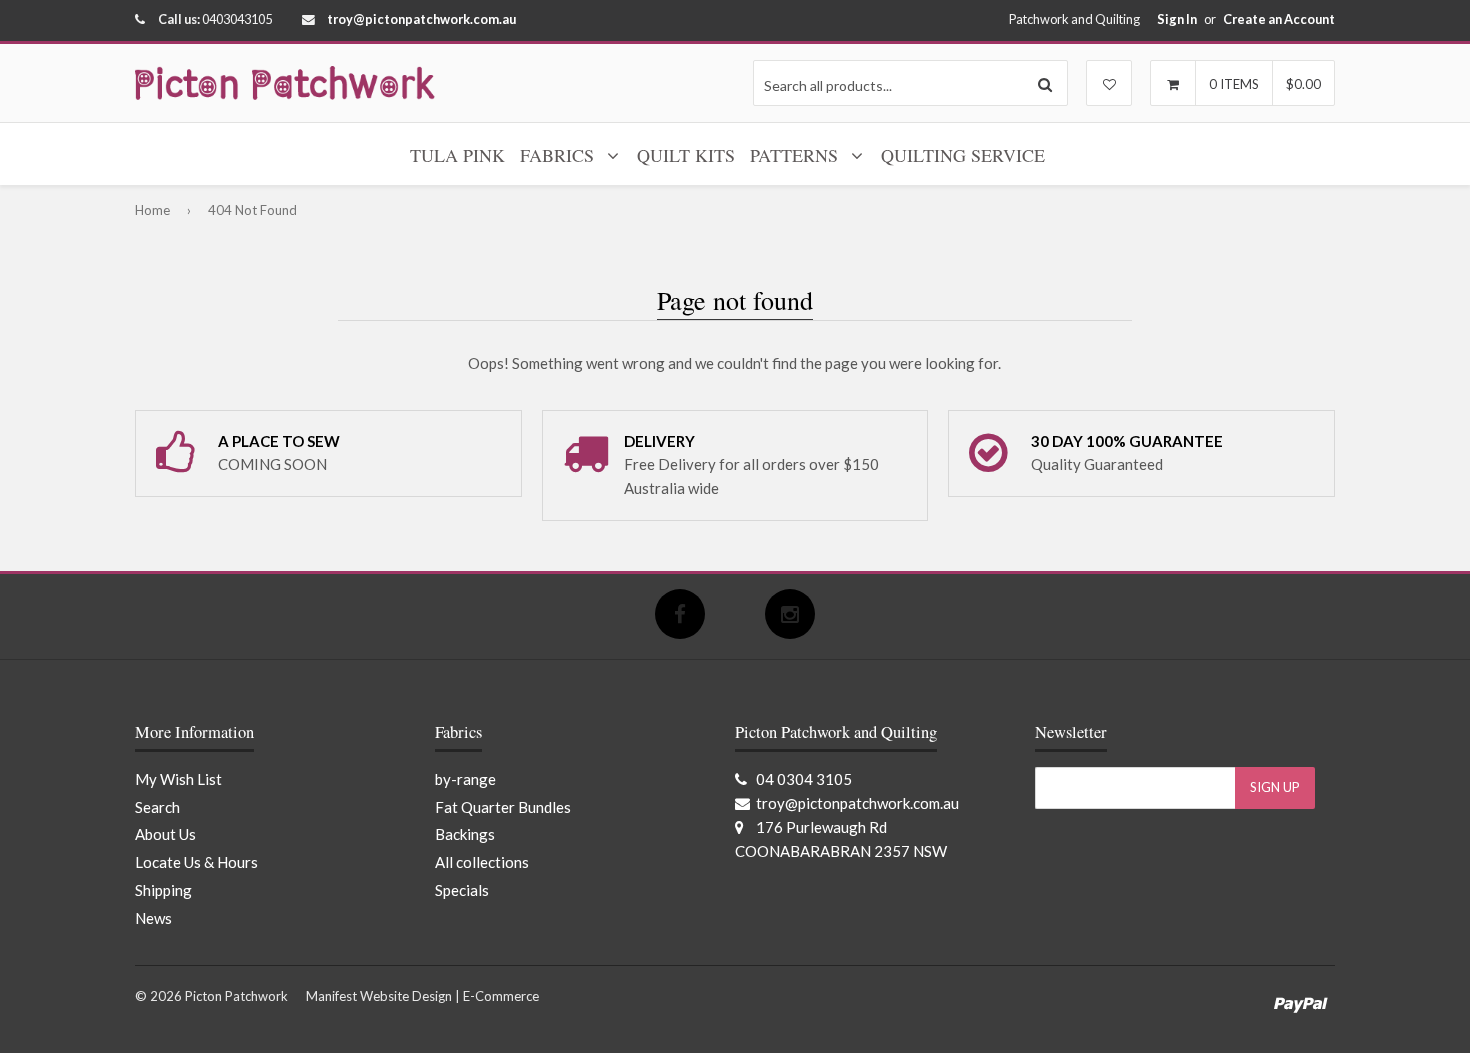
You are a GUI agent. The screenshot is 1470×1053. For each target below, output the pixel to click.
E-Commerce (501, 996)
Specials (462, 890)
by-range (465, 779)
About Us (165, 834)
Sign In (1177, 19)
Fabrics (559, 155)
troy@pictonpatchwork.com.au (421, 19)
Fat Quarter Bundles (503, 807)
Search (157, 807)
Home (152, 210)
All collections (482, 862)
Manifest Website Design (379, 996)
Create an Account (1279, 19)
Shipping (163, 890)
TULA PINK (457, 155)
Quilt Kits (686, 155)
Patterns (796, 155)
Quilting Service (963, 155)
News (153, 918)
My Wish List (178, 779)
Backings (465, 834)
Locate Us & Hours (196, 862)
